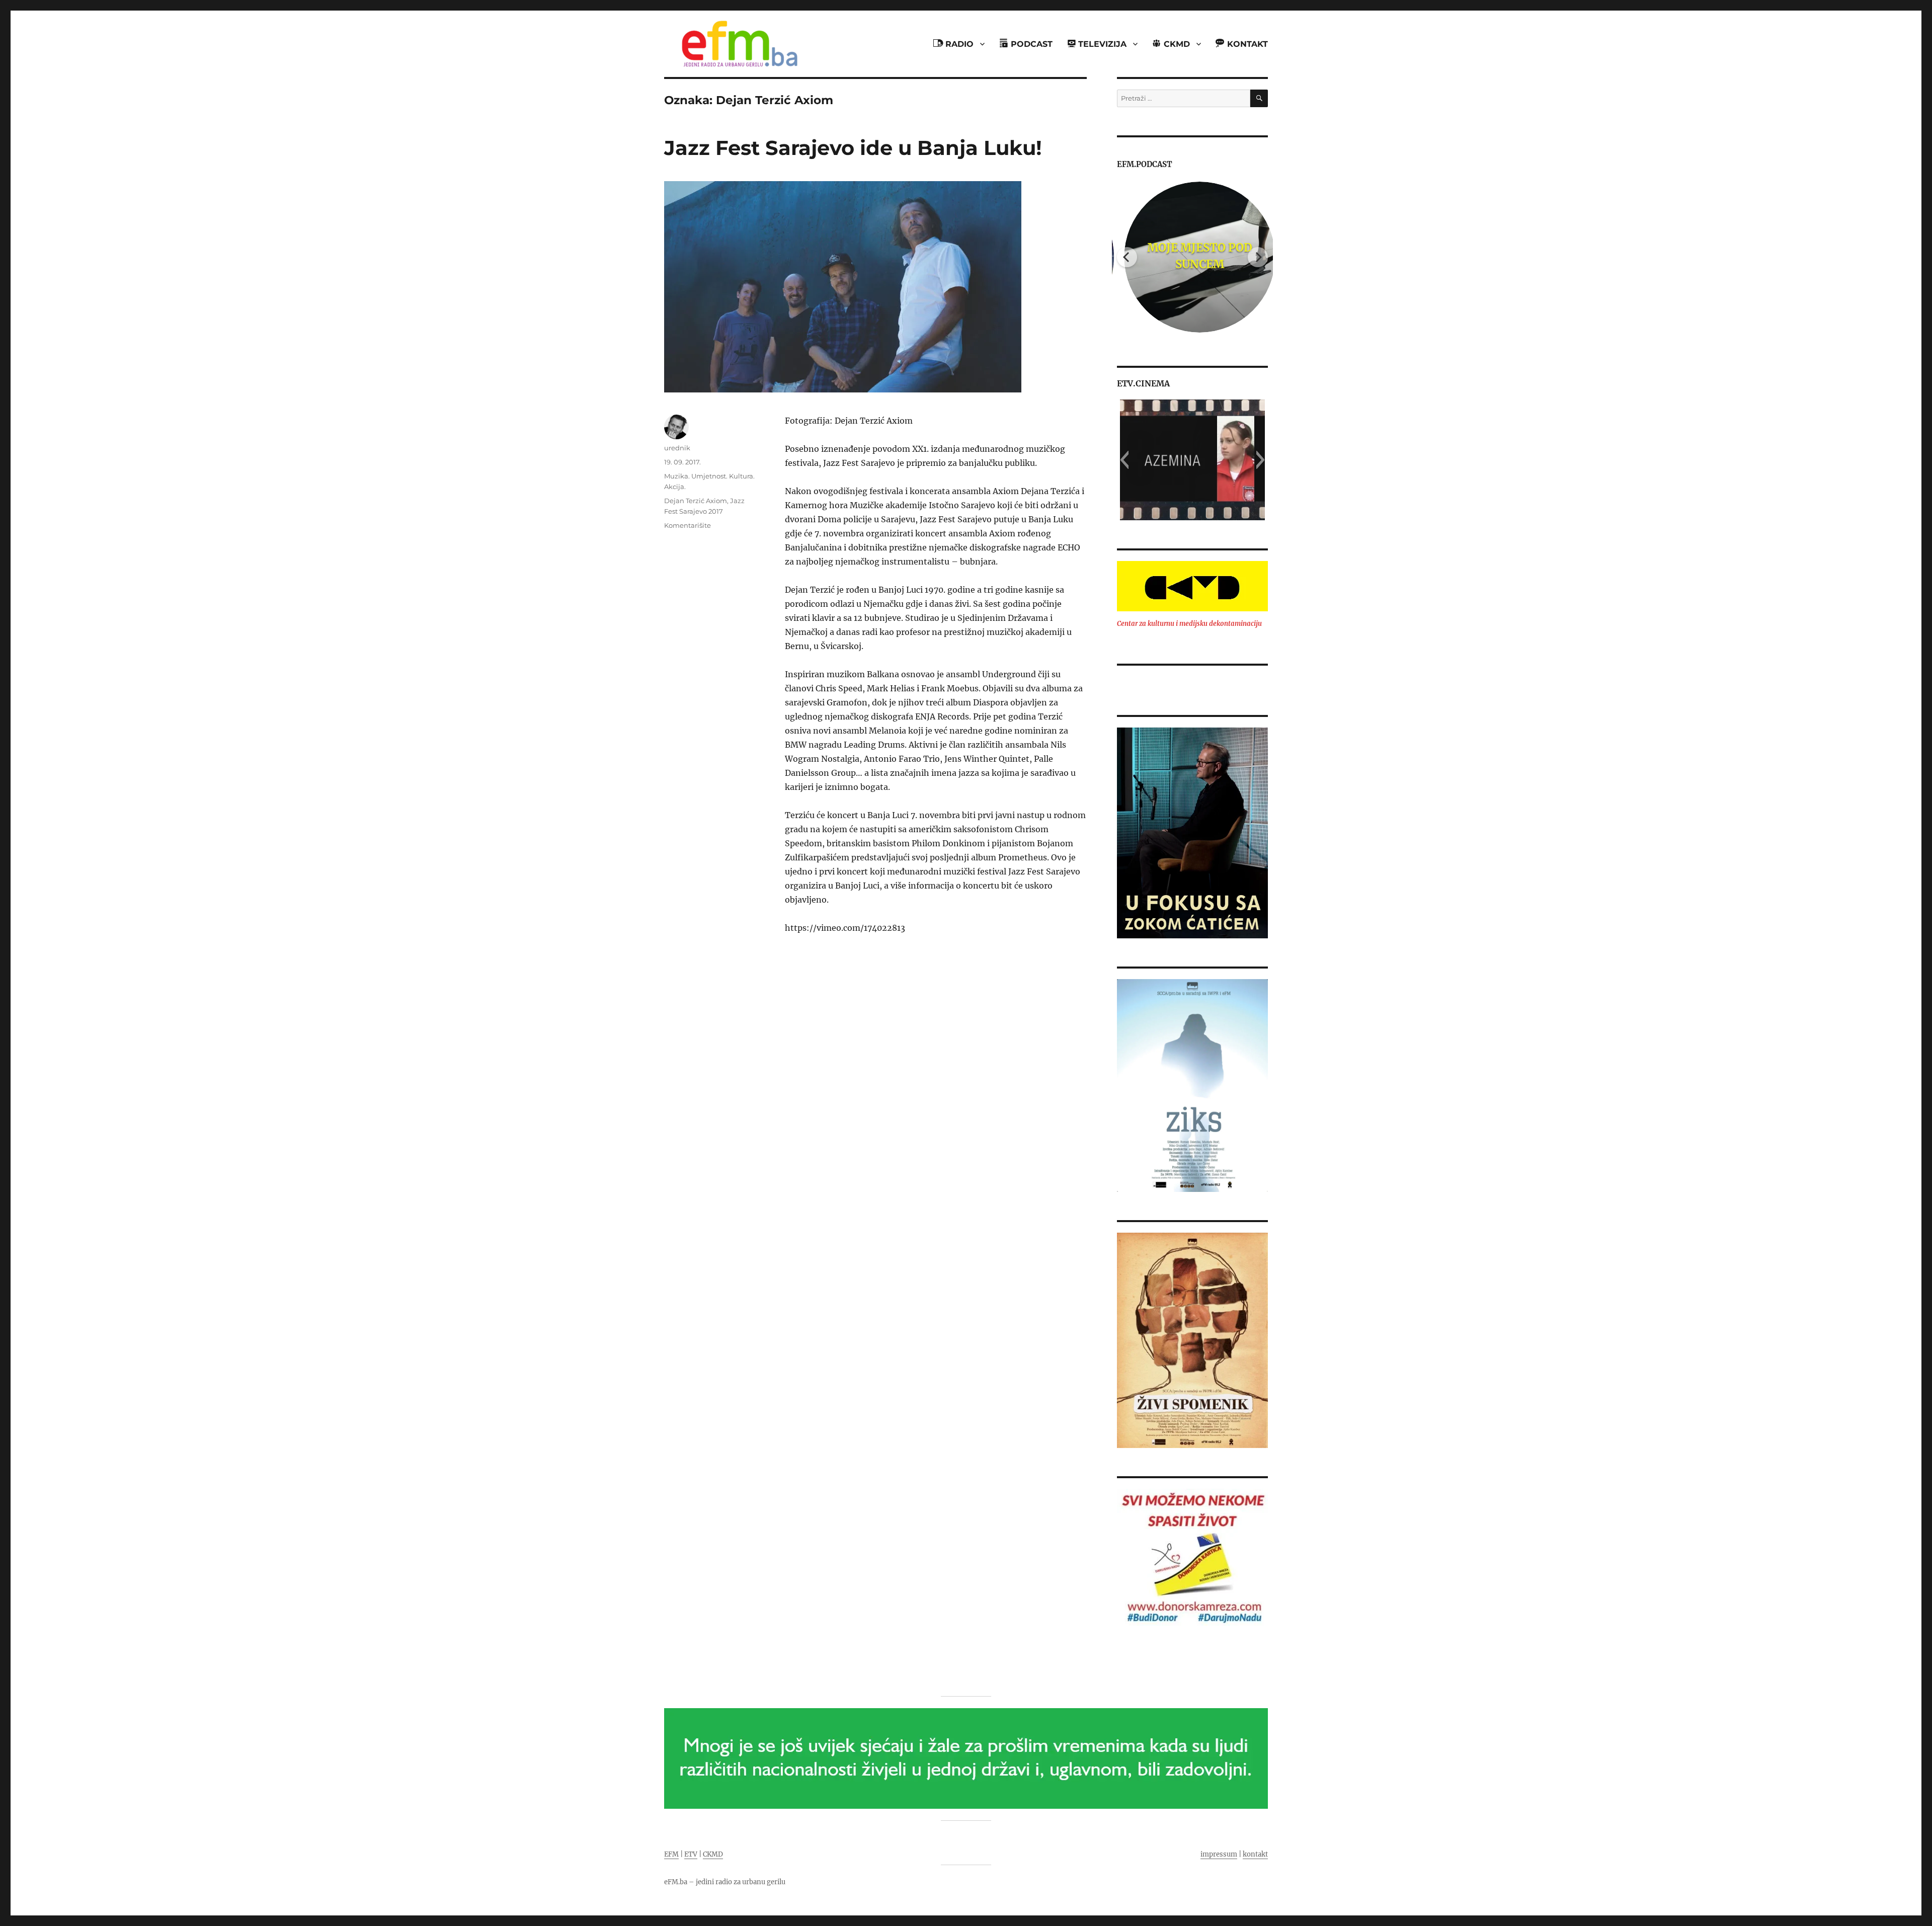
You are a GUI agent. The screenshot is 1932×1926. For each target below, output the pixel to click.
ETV (691, 1854)
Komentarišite (688, 525)
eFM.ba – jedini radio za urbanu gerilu (725, 1882)
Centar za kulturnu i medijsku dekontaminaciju (1189, 624)
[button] (1124, 460)
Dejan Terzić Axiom (696, 501)
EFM (671, 1854)
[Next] (1258, 257)
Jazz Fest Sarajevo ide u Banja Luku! (853, 148)
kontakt (1255, 1854)
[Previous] (1127, 257)
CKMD (713, 1854)
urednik (677, 448)
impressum (1219, 1854)
